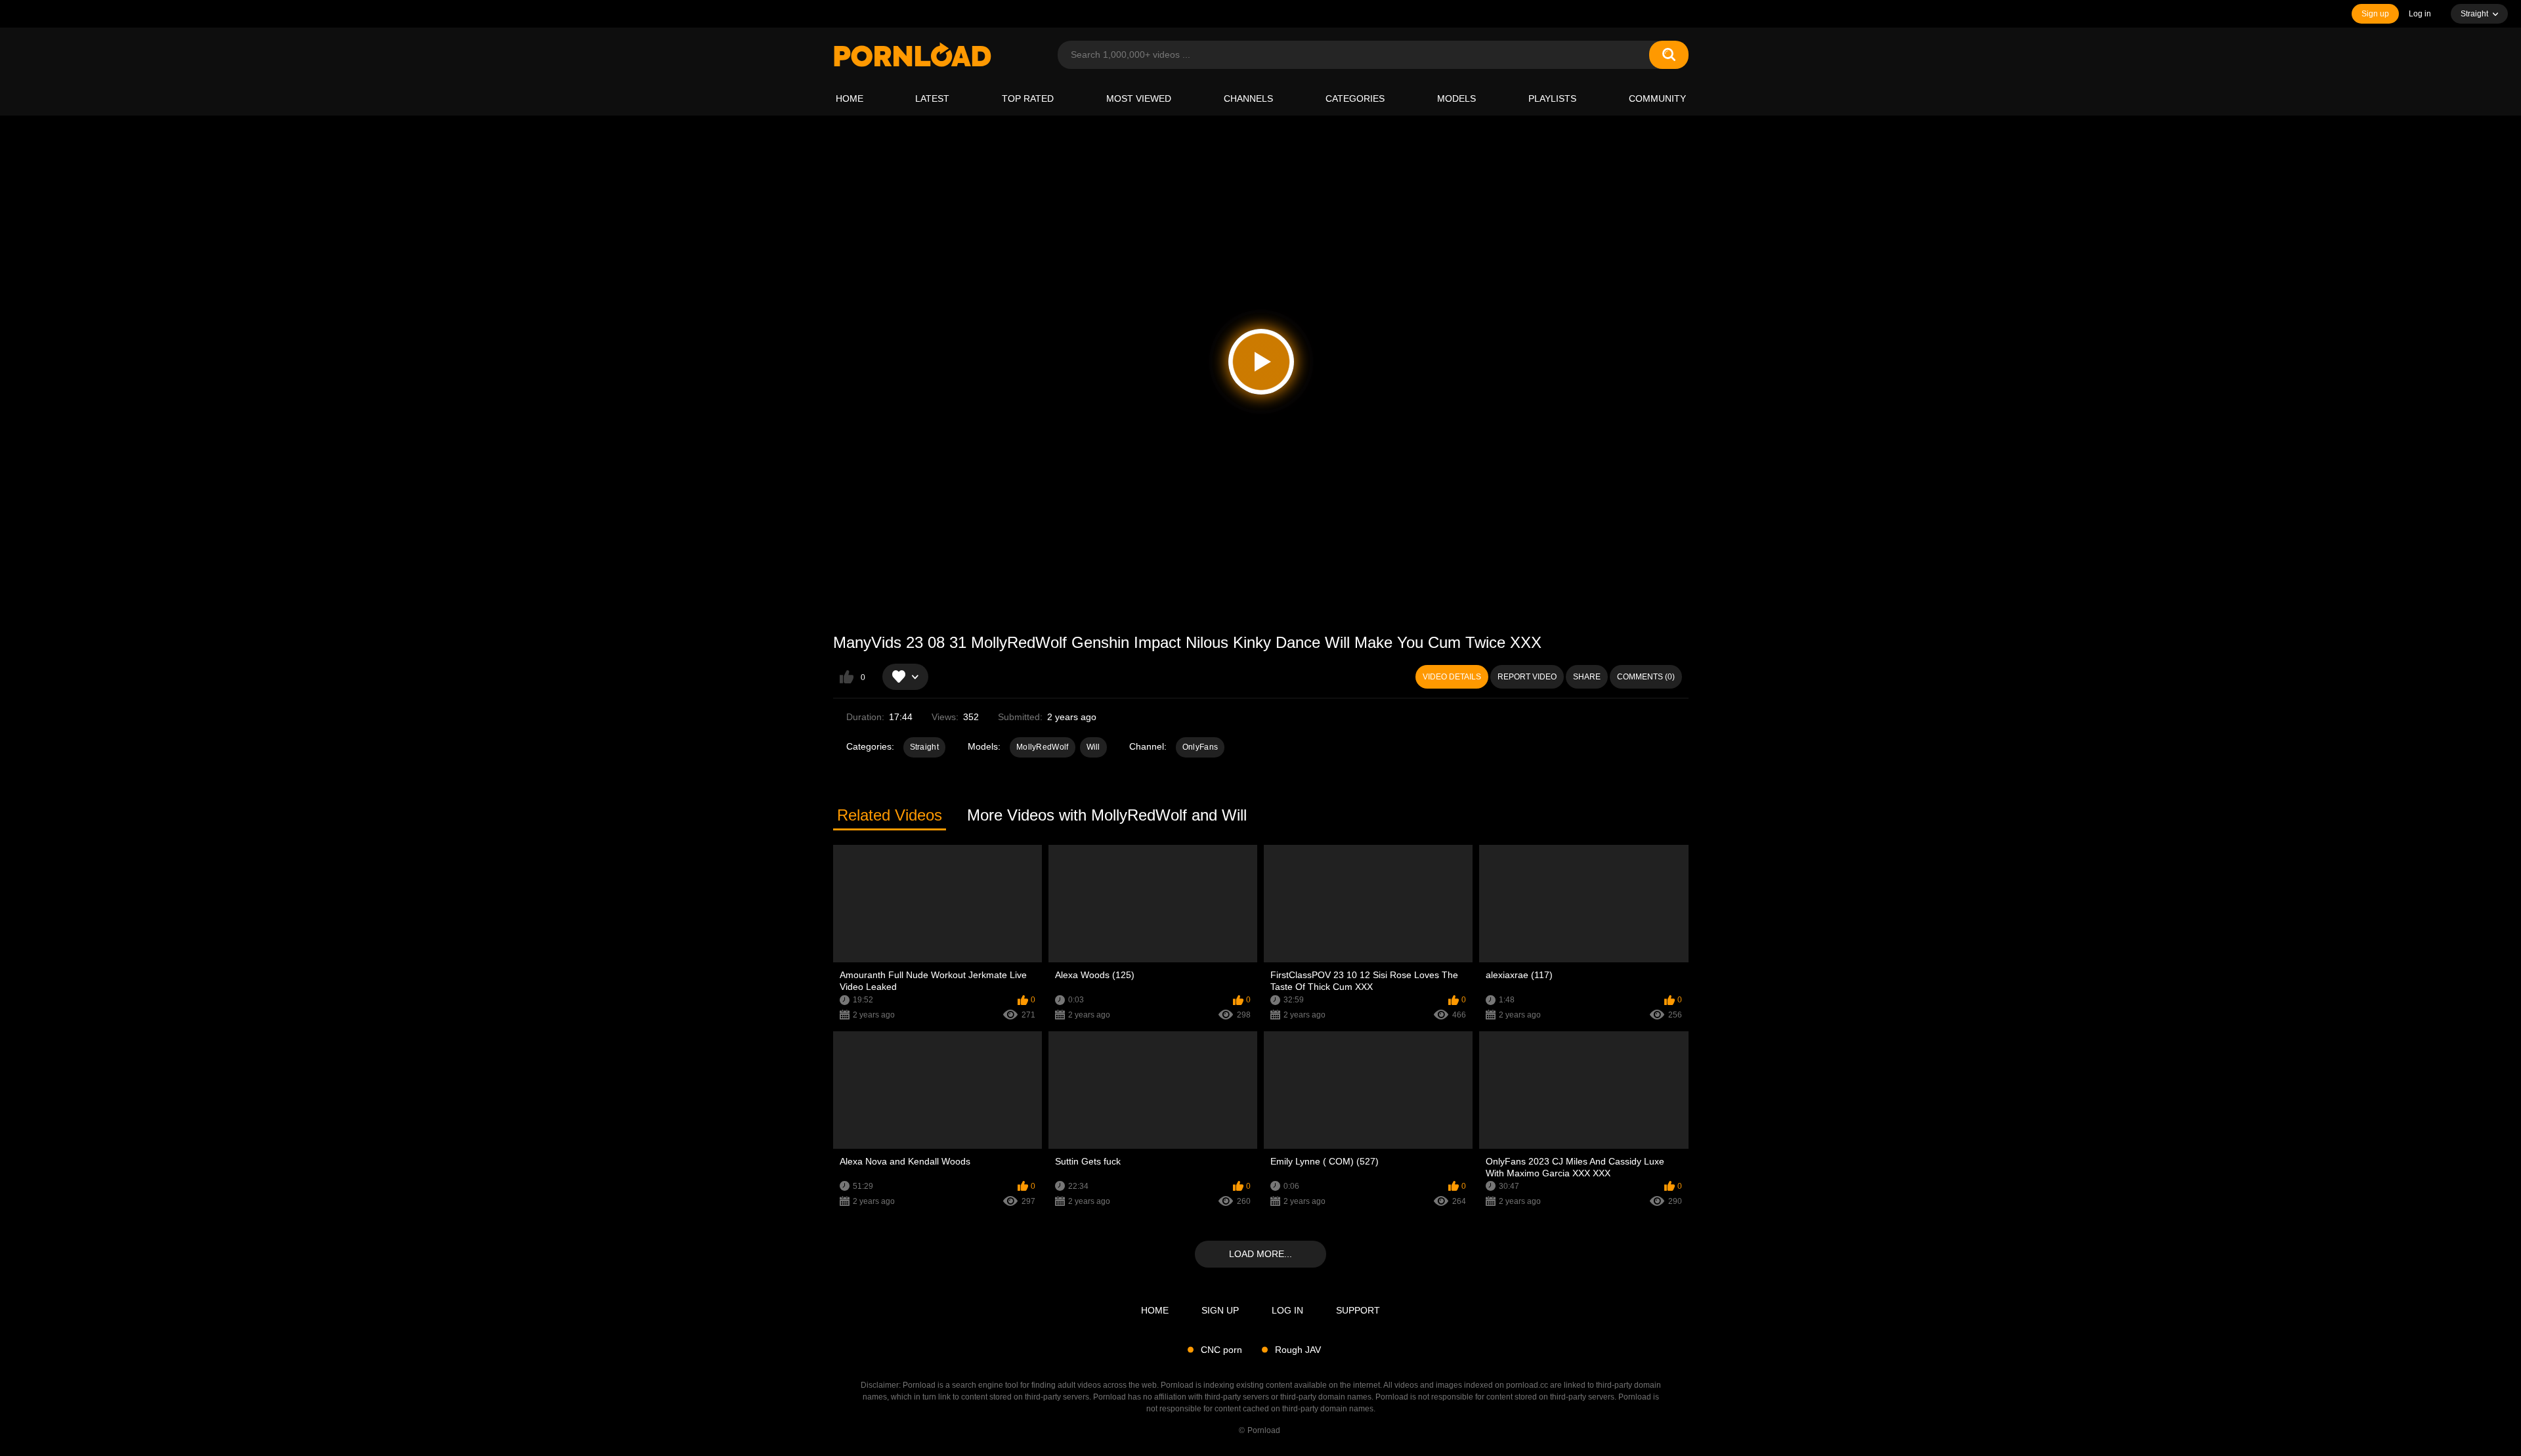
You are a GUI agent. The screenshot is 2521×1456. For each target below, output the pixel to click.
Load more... (1260, 1254)
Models (1456, 98)
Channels (1248, 98)
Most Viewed (1139, 98)
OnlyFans (1200, 747)
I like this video (847, 677)
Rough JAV (1298, 1350)
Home (850, 98)
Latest (932, 98)
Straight (924, 747)
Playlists (1552, 98)
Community (1657, 98)
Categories (1355, 98)
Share (1587, 677)
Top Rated (1028, 98)
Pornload (1264, 1430)
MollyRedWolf (1043, 747)
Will (1093, 747)
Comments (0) (1646, 677)
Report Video (1527, 677)
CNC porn (1221, 1350)
